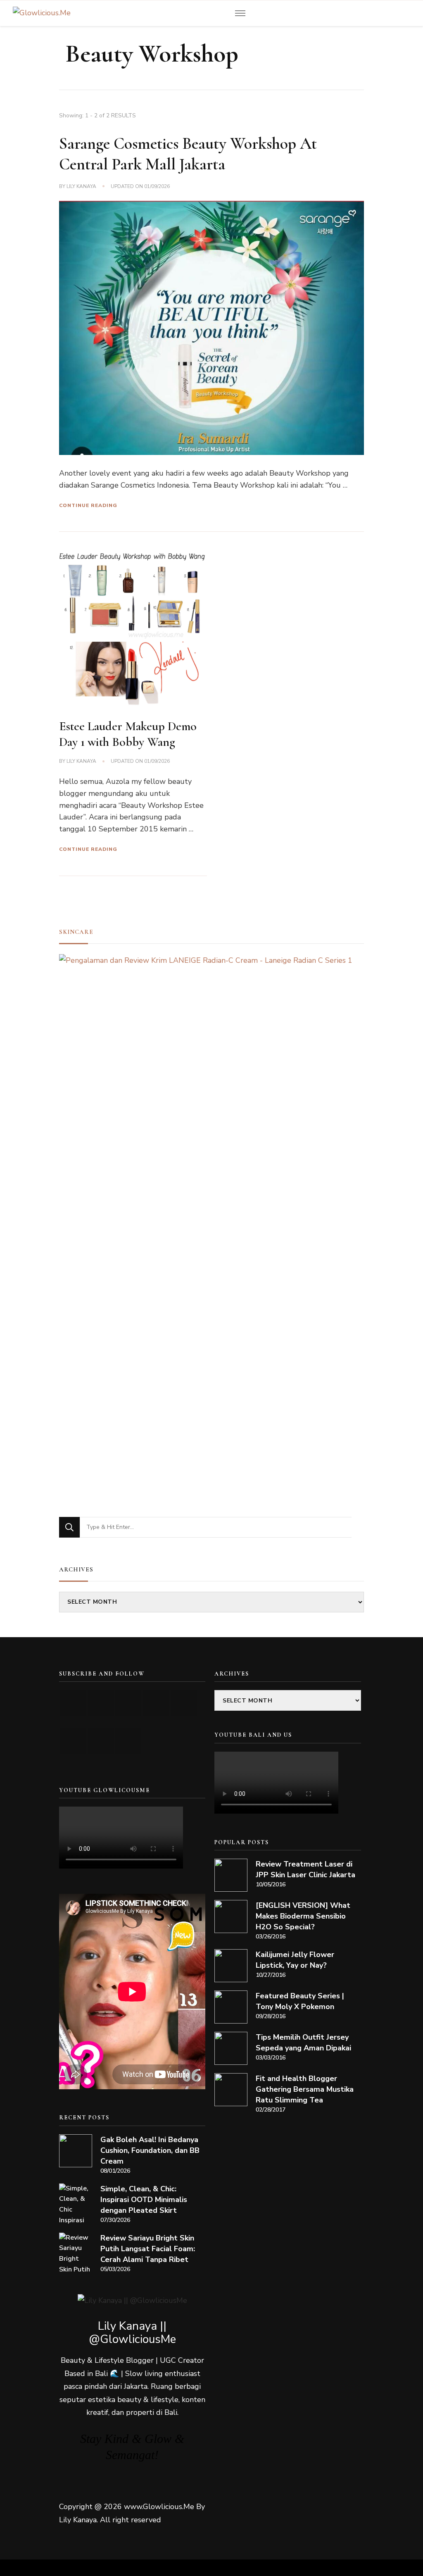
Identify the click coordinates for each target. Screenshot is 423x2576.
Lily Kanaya (81, 186)
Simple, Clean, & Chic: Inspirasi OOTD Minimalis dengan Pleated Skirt (144, 2200)
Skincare (76, 932)
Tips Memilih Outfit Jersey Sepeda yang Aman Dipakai (303, 2043)
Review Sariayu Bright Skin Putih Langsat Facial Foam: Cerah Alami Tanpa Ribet (148, 2249)
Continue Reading (88, 505)
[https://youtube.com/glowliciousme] (73, 1703)
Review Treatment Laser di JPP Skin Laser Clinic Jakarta (305, 1869)
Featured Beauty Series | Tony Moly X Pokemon (300, 2001)
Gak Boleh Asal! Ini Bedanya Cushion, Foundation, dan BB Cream (150, 2150)
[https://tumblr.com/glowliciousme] (184, 1703)
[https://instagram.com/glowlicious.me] (101, 1703)
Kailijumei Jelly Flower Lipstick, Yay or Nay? (295, 1960)
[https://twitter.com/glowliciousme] (128, 1703)
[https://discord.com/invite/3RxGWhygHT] (128, 1741)
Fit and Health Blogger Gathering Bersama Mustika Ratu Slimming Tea (305, 2089)
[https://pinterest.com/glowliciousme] (73, 1741)
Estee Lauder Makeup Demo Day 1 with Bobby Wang (128, 734)
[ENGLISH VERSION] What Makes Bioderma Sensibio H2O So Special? (303, 1916)
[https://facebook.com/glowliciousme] (156, 1703)
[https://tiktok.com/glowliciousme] (101, 1741)
